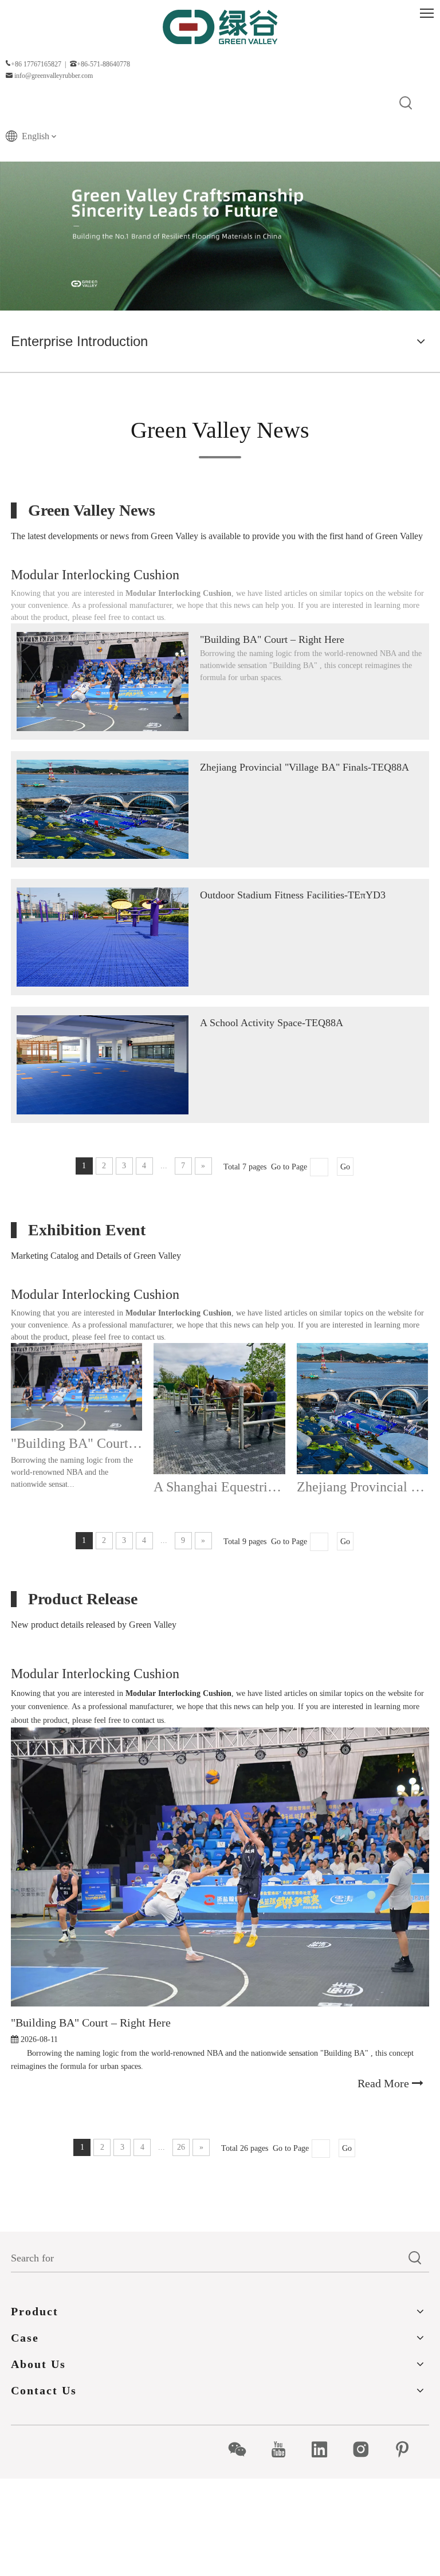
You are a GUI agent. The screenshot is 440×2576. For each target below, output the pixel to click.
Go (345, 1167)
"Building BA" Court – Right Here (272, 639)
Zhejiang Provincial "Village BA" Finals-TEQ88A (305, 767)
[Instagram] (367, 2449)
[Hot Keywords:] (406, 104)
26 (181, 2147)
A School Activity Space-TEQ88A (272, 1023)
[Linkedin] (326, 2449)
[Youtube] (284, 2449)
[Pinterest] (408, 2449)
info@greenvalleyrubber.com (54, 76)
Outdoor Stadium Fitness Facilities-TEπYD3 (293, 895)
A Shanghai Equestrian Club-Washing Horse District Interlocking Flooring (219, 1487)
